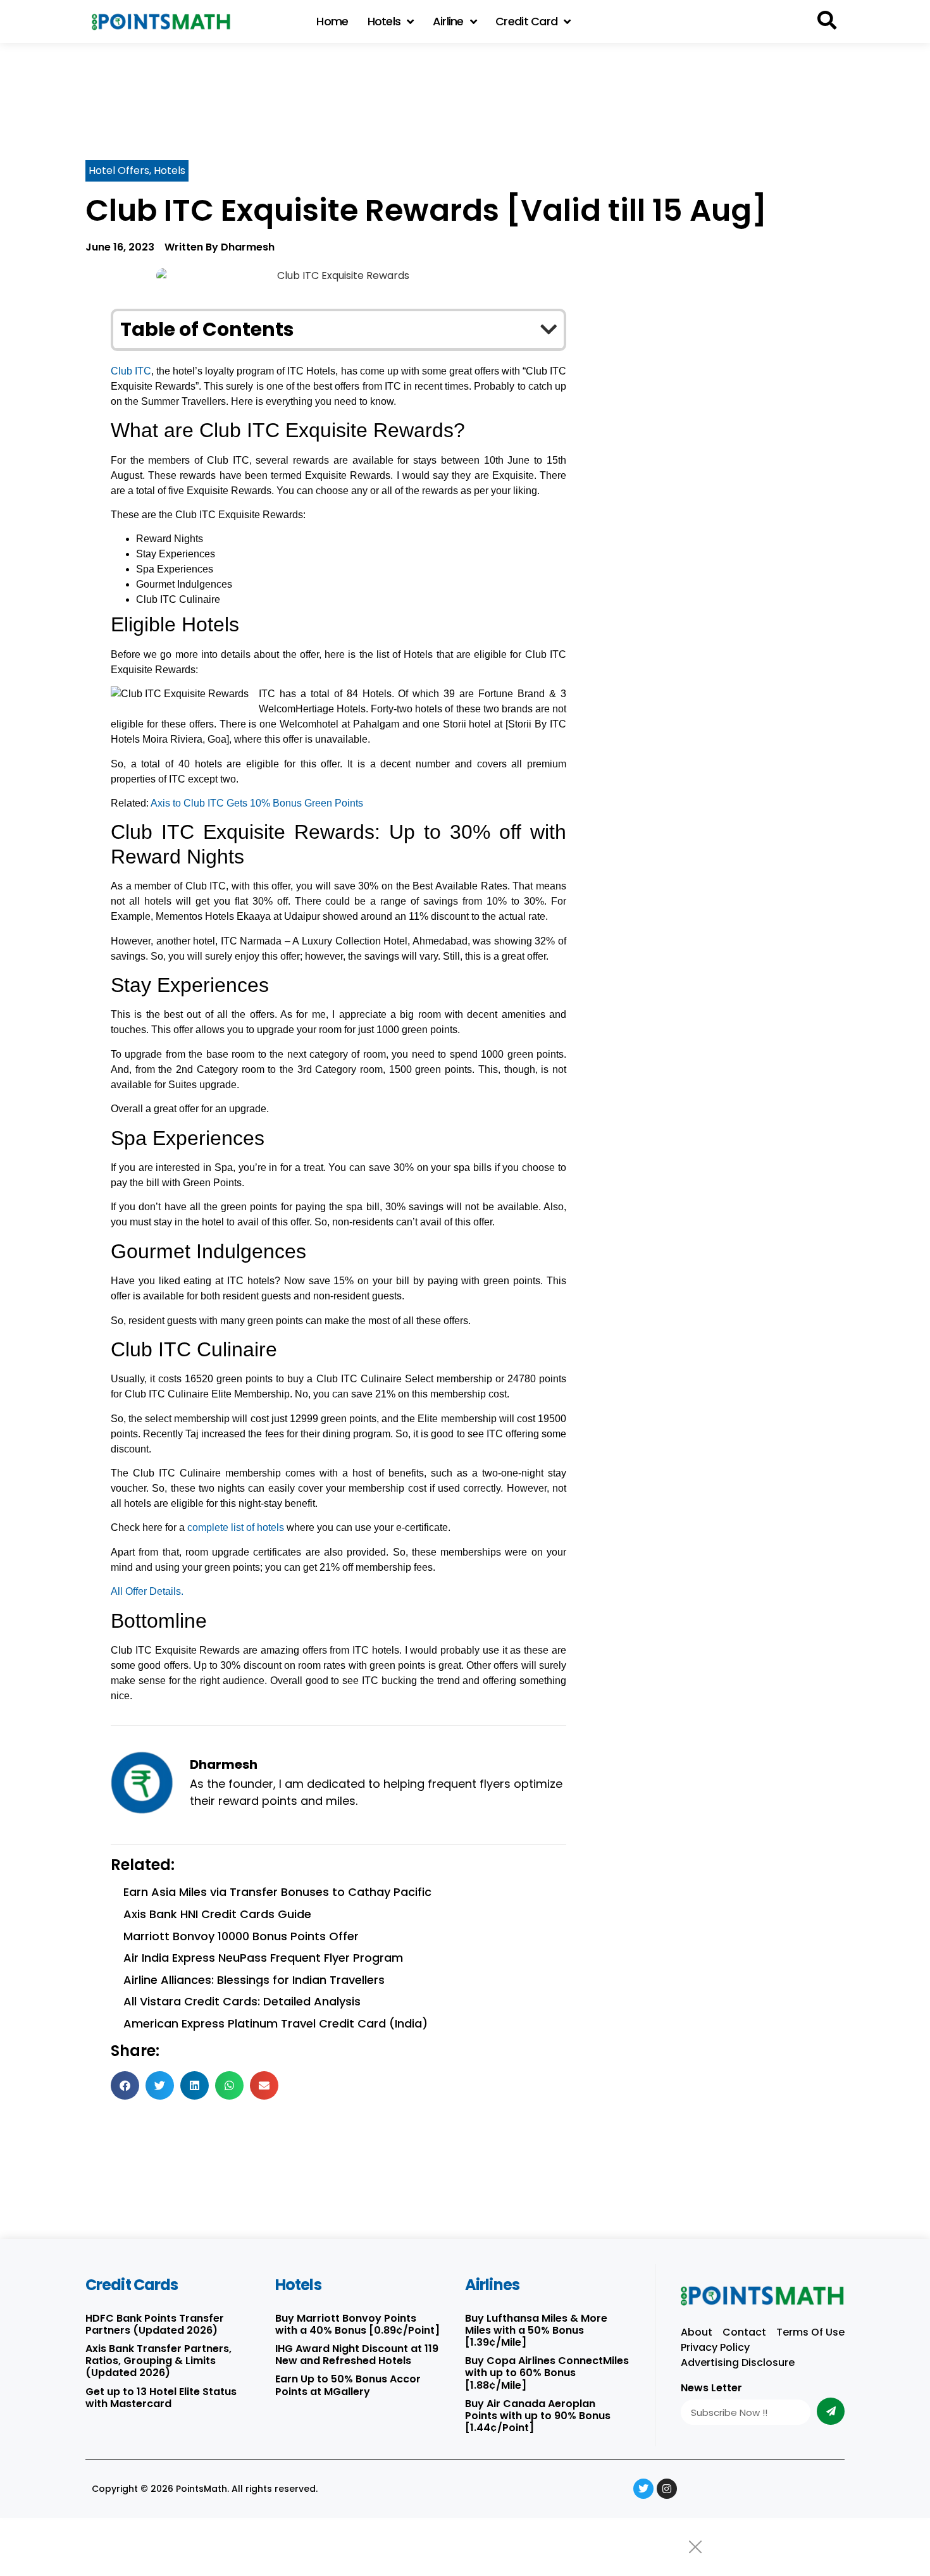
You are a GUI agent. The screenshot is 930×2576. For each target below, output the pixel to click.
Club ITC (131, 371)
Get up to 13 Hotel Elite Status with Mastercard (161, 2398)
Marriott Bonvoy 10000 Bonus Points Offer (241, 1936)
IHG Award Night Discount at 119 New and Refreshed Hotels (357, 2355)
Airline (448, 21)
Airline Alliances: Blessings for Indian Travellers (254, 1980)
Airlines (492, 2285)
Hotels (384, 21)
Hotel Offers (119, 170)
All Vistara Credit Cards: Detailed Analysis (242, 2001)
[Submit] (831, 2411)
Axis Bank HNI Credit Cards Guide (217, 1914)
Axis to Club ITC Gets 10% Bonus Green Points (257, 803)
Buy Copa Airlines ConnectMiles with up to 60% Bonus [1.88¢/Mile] (547, 2373)
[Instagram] (667, 2489)
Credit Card (526, 21)
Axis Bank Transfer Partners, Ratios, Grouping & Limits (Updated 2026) (158, 2361)
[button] (827, 21)
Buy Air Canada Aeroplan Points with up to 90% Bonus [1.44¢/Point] (538, 2416)
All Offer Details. (147, 1591)
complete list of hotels (236, 1527)
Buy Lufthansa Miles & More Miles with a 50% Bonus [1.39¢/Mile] (536, 2330)
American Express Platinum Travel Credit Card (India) (276, 2023)
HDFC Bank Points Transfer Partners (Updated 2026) (155, 2324)
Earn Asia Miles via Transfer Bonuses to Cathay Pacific (277, 1892)
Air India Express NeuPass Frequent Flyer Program (263, 1958)
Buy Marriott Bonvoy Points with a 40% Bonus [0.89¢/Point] (357, 2324)
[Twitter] (643, 2489)
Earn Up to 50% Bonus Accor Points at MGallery (348, 2385)
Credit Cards (132, 2285)
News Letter (711, 2389)
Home (332, 21)
